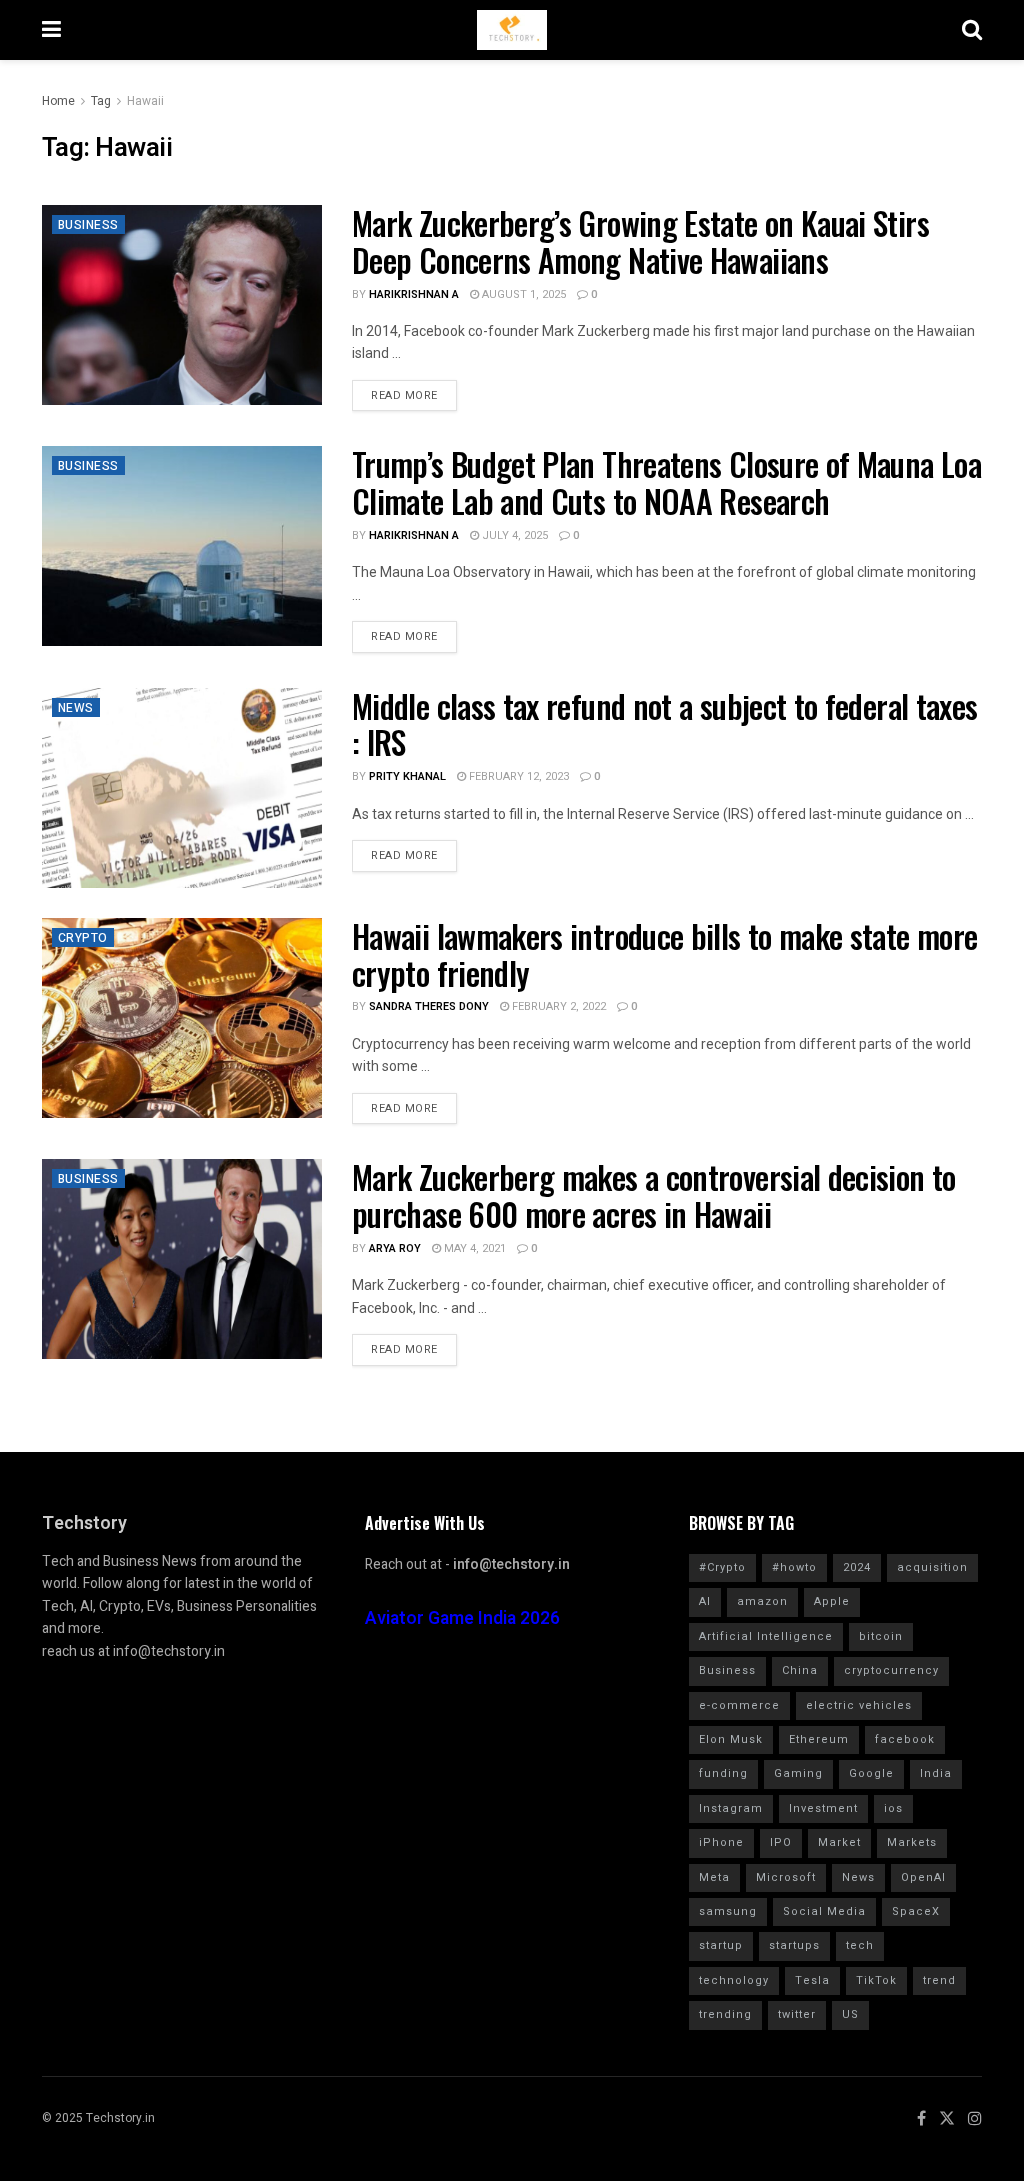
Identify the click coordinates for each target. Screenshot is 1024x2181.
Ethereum (819, 1739)
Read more (404, 395)
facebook (905, 1739)
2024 (857, 1567)
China (800, 1670)
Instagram (731, 1808)
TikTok (876, 1980)
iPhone (721, 1842)
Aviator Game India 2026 (462, 1618)
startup (721, 1945)
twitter (797, 2014)
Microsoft (786, 1877)
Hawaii (145, 101)
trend (939, 1980)
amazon (762, 1601)
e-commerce (739, 1705)
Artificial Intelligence (766, 1636)
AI (705, 1601)
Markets (912, 1842)
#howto (794, 1567)
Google (871, 1773)
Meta (714, 1877)
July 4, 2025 (513, 535)
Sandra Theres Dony (429, 1006)
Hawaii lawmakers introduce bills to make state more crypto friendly (664, 954)
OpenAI (923, 1877)
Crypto (83, 938)
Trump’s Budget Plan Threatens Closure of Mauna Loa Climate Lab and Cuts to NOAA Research (666, 482)
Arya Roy (395, 1248)
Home (58, 101)
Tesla (812, 1980)
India (936, 1773)
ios (893, 1808)
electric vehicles (859, 1705)
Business (88, 225)
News (76, 708)
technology (734, 1980)
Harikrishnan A (414, 294)
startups (794, 1945)
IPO (781, 1842)
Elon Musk (731, 1739)
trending (725, 2014)
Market (839, 1842)
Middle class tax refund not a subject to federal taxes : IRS (664, 724)
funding (723, 1773)
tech (860, 1945)
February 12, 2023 (517, 776)
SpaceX (916, 1911)
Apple (832, 1601)
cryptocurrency (891, 1670)
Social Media (824, 1911)
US (850, 2014)
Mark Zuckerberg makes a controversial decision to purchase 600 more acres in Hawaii (654, 1195)
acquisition (932, 1567)
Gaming (798, 1773)
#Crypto (722, 1567)
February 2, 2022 (557, 1006)
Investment (823, 1808)
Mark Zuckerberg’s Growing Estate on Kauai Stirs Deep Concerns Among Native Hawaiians (640, 241)
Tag (101, 101)
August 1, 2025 (522, 294)
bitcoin (881, 1636)
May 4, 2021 (473, 1248)
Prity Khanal (407, 776)
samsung (728, 1911)
